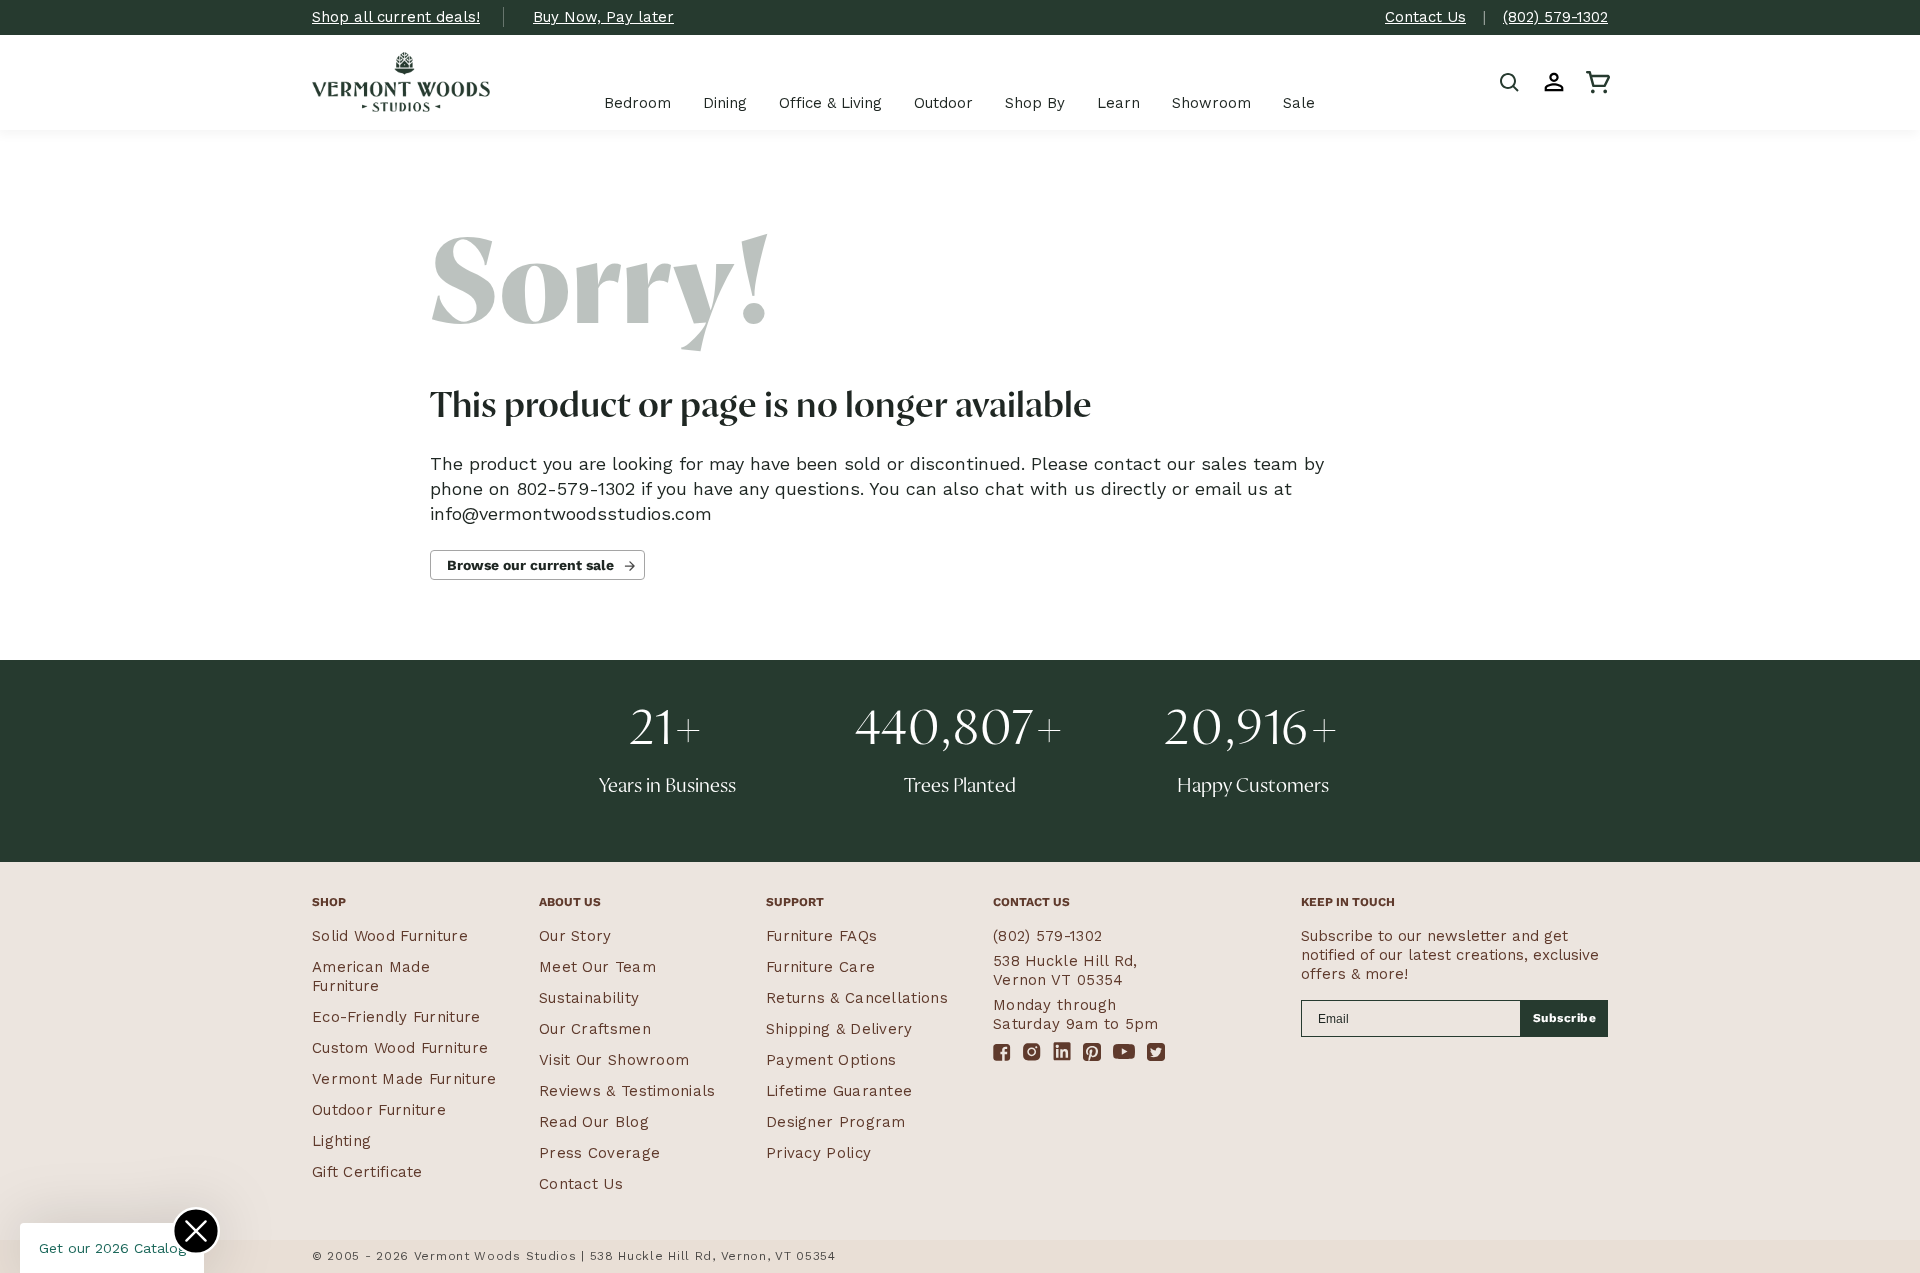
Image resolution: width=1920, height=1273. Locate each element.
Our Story (575, 936)
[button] (1510, 82)
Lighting (341, 1141)
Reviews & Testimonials (627, 1091)
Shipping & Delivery (839, 1029)
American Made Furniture (371, 976)
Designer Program (836, 1122)
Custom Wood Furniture (400, 1048)
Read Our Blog (594, 1122)
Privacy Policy (818, 1153)
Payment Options (831, 1060)
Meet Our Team (597, 967)
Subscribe (1565, 1018)
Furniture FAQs (821, 936)
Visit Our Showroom (614, 1060)
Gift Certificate (367, 1172)
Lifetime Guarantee (839, 1091)
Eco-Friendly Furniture (396, 1017)
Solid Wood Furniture (390, 936)
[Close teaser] (196, 1231)
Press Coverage (599, 1153)
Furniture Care (820, 967)
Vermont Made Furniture (404, 1079)
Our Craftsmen (595, 1029)
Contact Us (1425, 17)
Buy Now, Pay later (603, 17)
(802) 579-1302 (1555, 17)
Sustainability (589, 998)
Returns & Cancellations (857, 998)
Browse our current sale (530, 565)
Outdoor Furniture (379, 1110)
